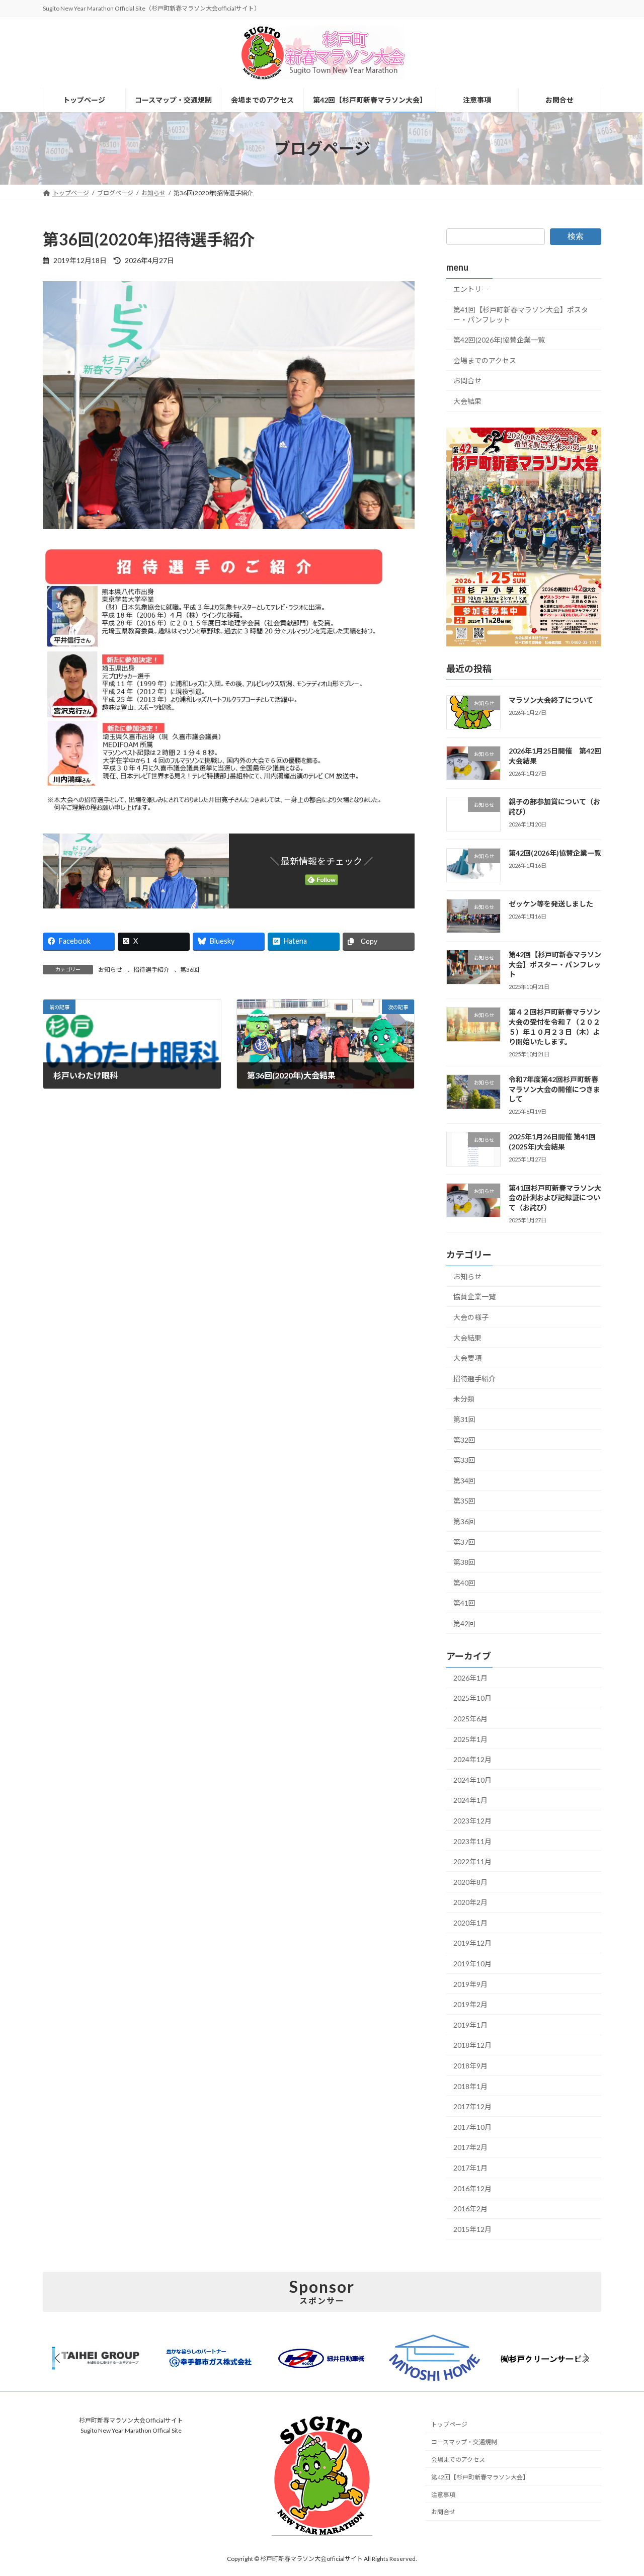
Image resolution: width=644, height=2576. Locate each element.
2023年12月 (472, 1821)
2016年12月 (472, 2188)
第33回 (464, 1460)
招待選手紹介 (151, 970)
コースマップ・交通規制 (464, 2442)
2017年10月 (472, 2127)
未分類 (464, 1399)
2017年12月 (472, 2106)
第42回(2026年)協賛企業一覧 (499, 340)
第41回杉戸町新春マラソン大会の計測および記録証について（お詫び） (555, 1198)
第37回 (464, 1542)
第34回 (464, 1481)
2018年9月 (470, 2066)
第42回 (464, 1624)
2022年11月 (472, 1861)
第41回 (464, 1603)
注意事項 (443, 2494)
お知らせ (110, 970)
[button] (587, 2358)
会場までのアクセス (485, 360)
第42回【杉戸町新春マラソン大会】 (480, 2477)
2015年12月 (472, 2229)
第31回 (464, 1419)
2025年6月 (470, 1719)
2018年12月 (472, 2045)
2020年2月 (470, 1902)
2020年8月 (470, 1882)
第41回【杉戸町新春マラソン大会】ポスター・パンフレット (521, 315)
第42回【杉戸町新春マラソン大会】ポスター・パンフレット (555, 964)
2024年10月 (472, 1780)
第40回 (464, 1583)
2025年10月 (472, 1698)
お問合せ (467, 381)
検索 (576, 236)
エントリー (471, 289)
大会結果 (467, 401)
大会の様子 (471, 1317)
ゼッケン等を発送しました (551, 904)
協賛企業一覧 (474, 1297)
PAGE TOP (619, 2489)
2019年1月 (470, 2025)
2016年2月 (470, 2209)
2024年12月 (472, 1759)
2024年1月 (470, 1800)
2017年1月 (470, 2168)
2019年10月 (472, 1964)
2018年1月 (470, 2086)
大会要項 (467, 1358)
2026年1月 (470, 1678)
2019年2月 (470, 2004)
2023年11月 (472, 1841)
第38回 (464, 1562)
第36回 (190, 970)
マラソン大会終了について (551, 700)
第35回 (464, 1501)
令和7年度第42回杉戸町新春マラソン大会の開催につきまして (554, 1089)
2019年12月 (472, 1943)
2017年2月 (470, 2147)
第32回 (464, 1440)
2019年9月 (470, 1984)
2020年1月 (470, 1923)
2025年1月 (470, 1739)
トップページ (449, 2424)
